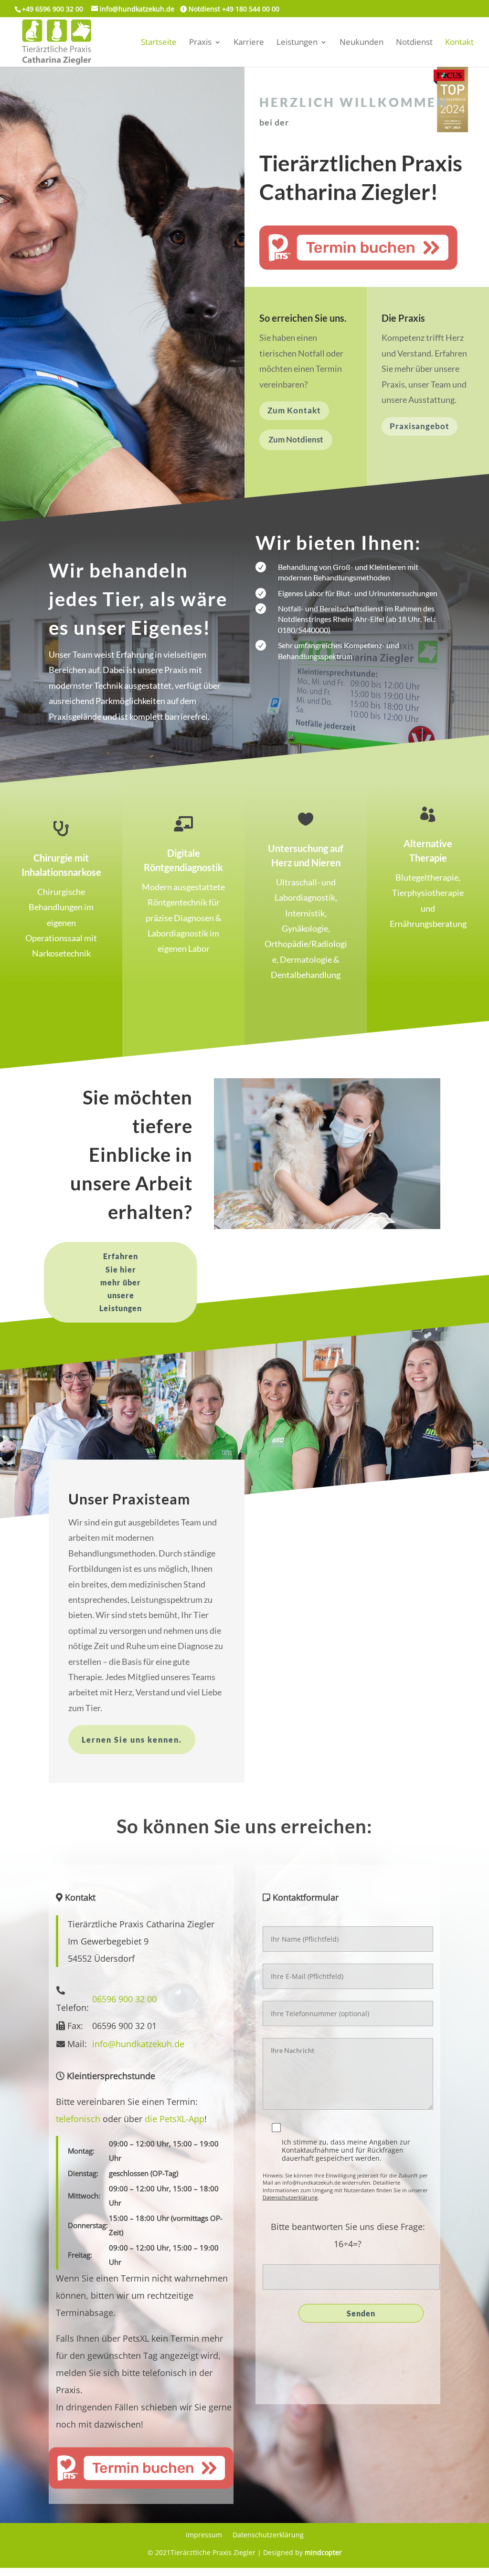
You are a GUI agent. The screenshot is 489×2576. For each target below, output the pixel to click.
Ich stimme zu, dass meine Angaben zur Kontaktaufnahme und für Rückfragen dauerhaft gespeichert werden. (346, 2150)
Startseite (159, 43)
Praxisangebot (420, 426)
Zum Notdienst (296, 439)
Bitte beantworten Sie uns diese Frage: (348, 2227)
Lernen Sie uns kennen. (132, 1740)
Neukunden (361, 43)
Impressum (204, 2535)
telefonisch (78, 2119)
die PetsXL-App (175, 2119)
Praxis (200, 43)
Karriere (249, 43)
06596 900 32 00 (124, 1999)
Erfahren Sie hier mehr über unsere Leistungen (121, 1282)
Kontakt (459, 43)
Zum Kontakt (294, 410)
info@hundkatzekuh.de (138, 2044)
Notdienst (414, 43)
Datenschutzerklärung (290, 2197)
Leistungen (297, 43)
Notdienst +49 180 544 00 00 (233, 9)
